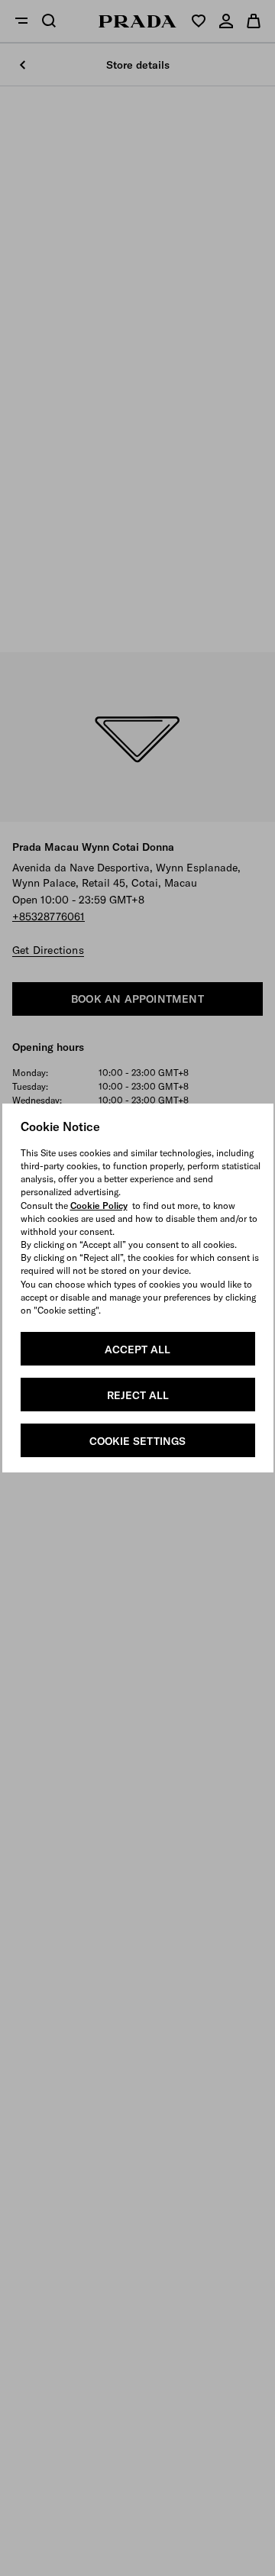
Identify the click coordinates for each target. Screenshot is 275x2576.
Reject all (138, 1395)
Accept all (137, 1349)
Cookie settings (137, 1441)
